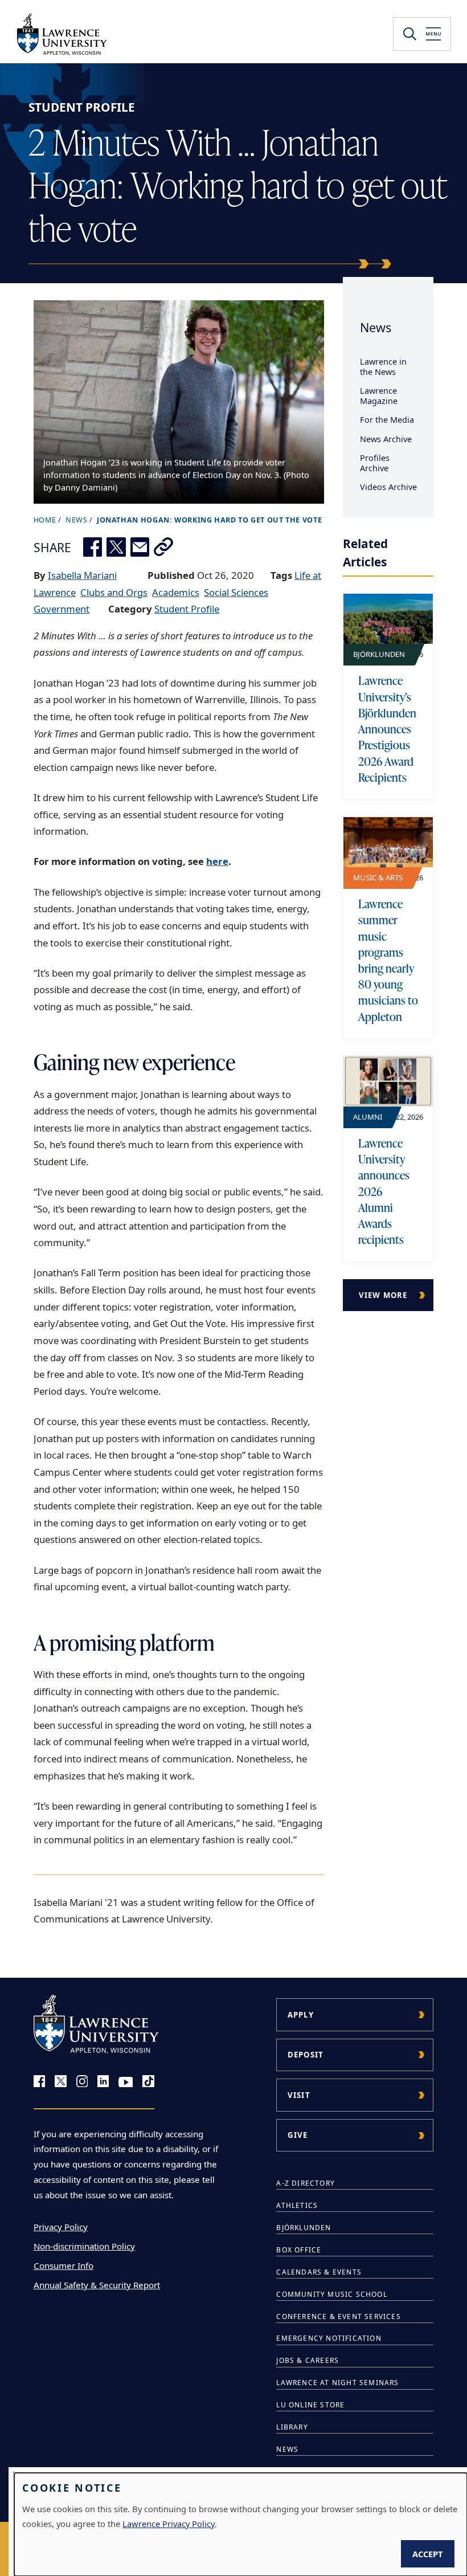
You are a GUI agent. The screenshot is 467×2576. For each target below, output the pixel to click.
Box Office (299, 2250)
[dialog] (241, 2524)
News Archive (386, 439)
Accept (428, 2554)
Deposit (306, 2055)
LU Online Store (310, 2405)
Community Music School (331, 2294)
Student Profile (82, 107)
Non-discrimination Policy (84, 2246)
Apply (301, 2015)
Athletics (297, 2205)
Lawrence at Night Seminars (337, 2383)
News (376, 327)
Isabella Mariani (82, 575)
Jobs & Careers (308, 2360)
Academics (176, 592)
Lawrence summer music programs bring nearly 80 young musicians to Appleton (388, 960)
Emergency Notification (329, 2338)
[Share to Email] (140, 547)
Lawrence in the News (383, 367)
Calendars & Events (319, 2272)
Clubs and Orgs (114, 592)
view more (383, 1295)
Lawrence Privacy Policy (169, 2524)
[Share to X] (116, 547)
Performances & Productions (340, 2471)
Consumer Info (64, 2265)
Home (45, 520)
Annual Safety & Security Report (97, 2285)
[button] (163, 547)
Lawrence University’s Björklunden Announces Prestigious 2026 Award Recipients (387, 728)
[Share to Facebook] (93, 547)
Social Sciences (236, 592)
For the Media (387, 420)
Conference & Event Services (338, 2316)
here (217, 861)
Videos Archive (388, 487)
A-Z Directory (306, 2183)
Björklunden (304, 2228)
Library (292, 2427)
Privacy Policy (61, 2227)
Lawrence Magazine (379, 396)
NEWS (77, 520)
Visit (299, 2095)
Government (62, 609)
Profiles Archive (375, 463)
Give (298, 2135)
